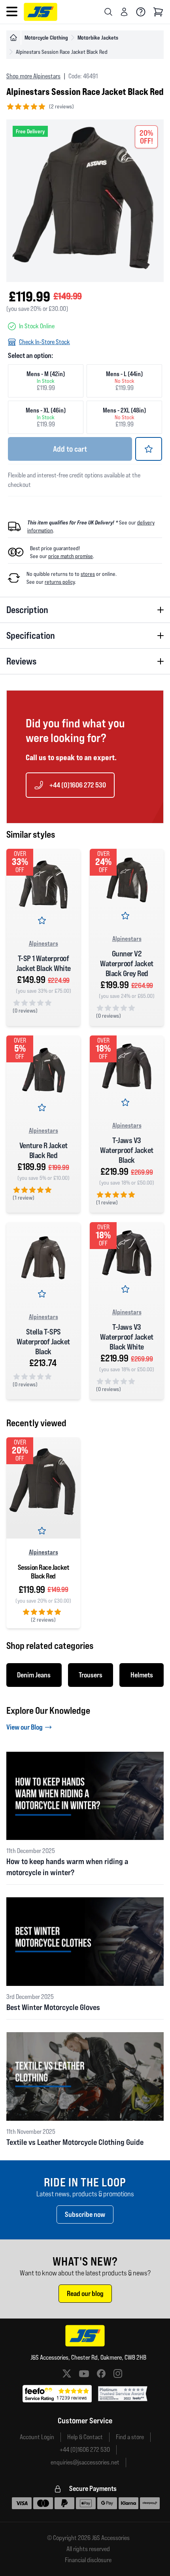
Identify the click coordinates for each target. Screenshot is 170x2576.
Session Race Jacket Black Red (43, 1572)
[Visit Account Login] (124, 12)
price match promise (71, 556)
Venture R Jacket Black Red (43, 1150)
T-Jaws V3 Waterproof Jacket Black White (127, 1337)
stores (88, 574)
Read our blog (85, 2293)
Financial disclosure (88, 2560)
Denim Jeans (34, 1675)
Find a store (130, 2437)
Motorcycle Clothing (46, 37)
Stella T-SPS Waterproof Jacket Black (43, 1342)
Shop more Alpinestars (33, 76)
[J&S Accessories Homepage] (41, 12)
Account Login (37, 2437)
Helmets (142, 1675)
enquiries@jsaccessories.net (85, 2462)
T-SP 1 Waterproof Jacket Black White (43, 963)
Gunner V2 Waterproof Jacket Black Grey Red (127, 963)
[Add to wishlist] (149, 449)
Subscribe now (85, 2214)
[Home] (13, 38)
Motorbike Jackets (98, 37)
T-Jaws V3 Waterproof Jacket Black (127, 1150)
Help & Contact (85, 2437)
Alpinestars (43, 943)
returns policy (60, 582)
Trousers (91, 1675)
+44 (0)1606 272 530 (78, 785)
